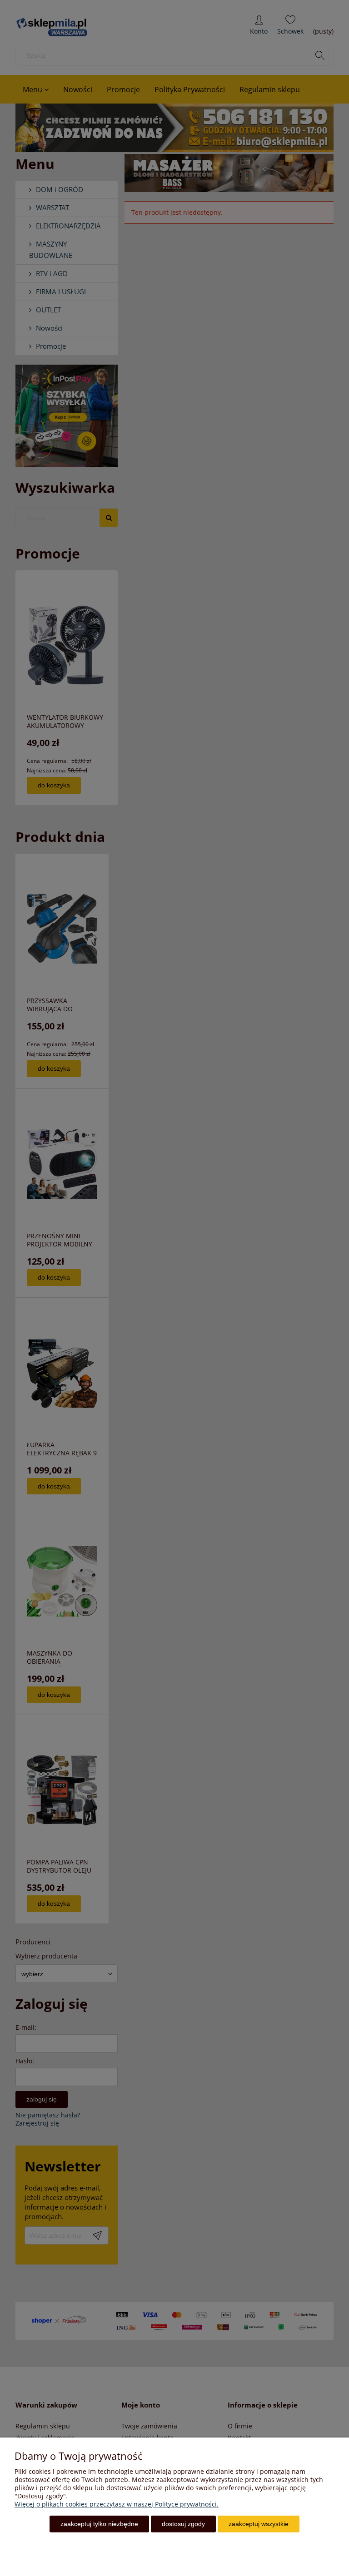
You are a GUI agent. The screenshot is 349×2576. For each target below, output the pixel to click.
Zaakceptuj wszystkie (259, 2524)
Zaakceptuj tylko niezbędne (99, 2524)
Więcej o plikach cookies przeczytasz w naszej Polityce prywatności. (117, 2504)
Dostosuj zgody (183, 2524)
